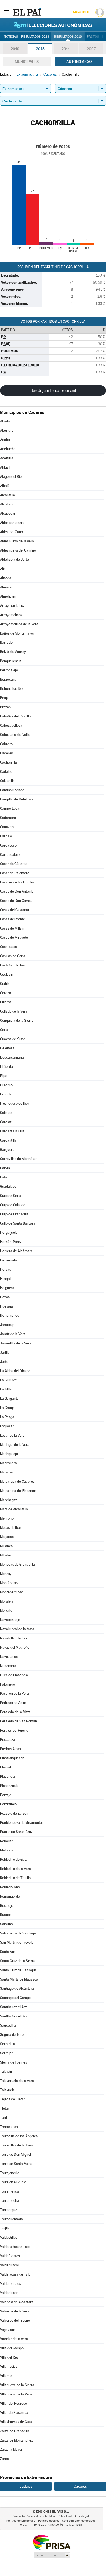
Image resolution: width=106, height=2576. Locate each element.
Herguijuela (9, 1233)
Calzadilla (7, 781)
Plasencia (7, 1776)
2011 (66, 49)
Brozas (5, 707)
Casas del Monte (13, 919)
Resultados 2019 (68, 37)
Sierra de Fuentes (13, 2062)
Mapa (24, 2525)
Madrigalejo (9, 1454)
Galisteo (6, 1113)
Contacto (19, 2516)
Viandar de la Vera (14, 2339)
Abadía (5, 421)
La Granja (7, 1408)
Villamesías (9, 2367)
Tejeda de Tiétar (13, 2099)
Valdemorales (10, 2284)
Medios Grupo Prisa (52, 2555)
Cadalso (6, 772)
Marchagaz (9, 1500)
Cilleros (6, 1002)
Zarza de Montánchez (16, 2440)
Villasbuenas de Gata (16, 2422)
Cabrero (6, 744)
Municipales (27, 62)
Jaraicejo (7, 1325)
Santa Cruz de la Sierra (18, 1961)
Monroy (6, 1574)
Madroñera (8, 1463)
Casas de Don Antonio (17, 891)
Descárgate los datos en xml (53, 390)
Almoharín (8, 596)
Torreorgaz (9, 2210)
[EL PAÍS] (27, 12)
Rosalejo (7, 1906)
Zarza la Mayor (11, 2450)
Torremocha (10, 2201)
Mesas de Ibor (11, 1528)
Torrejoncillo (10, 2173)
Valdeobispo (9, 2293)
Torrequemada (11, 2219)
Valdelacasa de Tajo (15, 2274)
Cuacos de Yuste (13, 1039)
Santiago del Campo (15, 1998)
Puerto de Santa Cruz (16, 1832)
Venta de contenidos (41, 2516)
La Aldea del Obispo (15, 1371)
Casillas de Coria (13, 956)
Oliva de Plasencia (14, 1675)
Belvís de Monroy (13, 652)
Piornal (5, 1767)
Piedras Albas (10, 1749)
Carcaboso (8, 845)
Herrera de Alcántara (16, 1251)
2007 (91, 49)
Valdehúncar (10, 2265)
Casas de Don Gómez (16, 901)
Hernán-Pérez (11, 1242)
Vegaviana (8, 2330)
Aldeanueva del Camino (18, 550)
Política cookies (49, 2521)
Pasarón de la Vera (14, 1694)
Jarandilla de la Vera (16, 1343)
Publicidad (65, 2516)
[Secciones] (7, 12)
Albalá (5, 486)
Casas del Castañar (15, 910)
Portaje (6, 1795)
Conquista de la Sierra (17, 1021)
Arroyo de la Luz (12, 606)
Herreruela (8, 1260)
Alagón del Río (11, 477)
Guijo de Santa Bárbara (18, 1223)
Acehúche (8, 449)
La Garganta (9, 1398)
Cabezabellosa (11, 725)
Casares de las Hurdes (17, 882)
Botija (4, 698)
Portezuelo (8, 1804)
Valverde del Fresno (15, 2320)
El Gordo (6, 1067)
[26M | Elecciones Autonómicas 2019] (53, 25)
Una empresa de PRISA (52, 2542)
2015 (40, 49)
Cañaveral (8, 827)
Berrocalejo (9, 670)
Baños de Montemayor (17, 633)
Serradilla (7, 2044)
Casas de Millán (12, 928)
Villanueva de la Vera (16, 2394)
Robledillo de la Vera (15, 1869)
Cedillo (5, 984)
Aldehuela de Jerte (14, 560)
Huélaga (6, 1306)
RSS (79, 2525)
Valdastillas (9, 2237)
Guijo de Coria (11, 1196)
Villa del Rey (9, 2357)
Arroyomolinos (11, 615)
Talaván (6, 2072)
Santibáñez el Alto (14, 2007)
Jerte (4, 1362)
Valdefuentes (10, 2256)
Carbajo (6, 836)
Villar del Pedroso (13, 2403)
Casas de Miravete (14, 938)
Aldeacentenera (12, 523)
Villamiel (7, 2376)
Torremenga (10, 2191)
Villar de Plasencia (14, 2413)
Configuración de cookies (79, 2521)
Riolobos (7, 1850)
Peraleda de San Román (18, 1721)
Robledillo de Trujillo (15, 1878)
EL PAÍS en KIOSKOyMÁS (46, 2525)
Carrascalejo (10, 855)
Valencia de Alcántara (17, 2302)
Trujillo (5, 2228)
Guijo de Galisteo (13, 1205)
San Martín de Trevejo (17, 1942)
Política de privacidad (21, 2521)
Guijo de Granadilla (14, 1214)
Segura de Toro (12, 2035)
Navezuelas (9, 1657)
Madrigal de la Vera (15, 1445)
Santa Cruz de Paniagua (18, 1970)
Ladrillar (6, 1389)
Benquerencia (11, 661)
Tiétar (5, 2108)
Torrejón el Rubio (13, 2182)
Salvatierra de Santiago (18, 1933)
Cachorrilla (8, 762)
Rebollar (6, 1841)
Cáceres (6, 753)
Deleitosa (7, 1048)
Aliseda (6, 578)
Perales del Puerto (14, 1730)
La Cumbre (8, 1380)
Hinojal (5, 1279)
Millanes (6, 1546)
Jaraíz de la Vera (13, 1334)
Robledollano (10, 1887)
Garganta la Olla (12, 1131)
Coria (4, 1030)
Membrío (7, 1518)
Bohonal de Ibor (12, 689)
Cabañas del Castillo (15, 716)
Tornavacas (9, 2127)
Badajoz (26, 2486)
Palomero (7, 1684)
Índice (70, 2525)
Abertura (7, 430)
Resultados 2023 (35, 37)
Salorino (6, 1924)
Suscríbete (81, 12)
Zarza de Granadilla (15, 2431)
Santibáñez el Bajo (14, 2016)
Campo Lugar (10, 808)
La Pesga (7, 1417)
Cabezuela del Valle (15, 735)
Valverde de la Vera (15, 2311)
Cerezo (5, 993)
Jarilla (5, 1352)
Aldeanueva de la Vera (17, 541)
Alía (3, 569)
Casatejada (9, 947)
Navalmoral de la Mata (17, 1629)
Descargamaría (12, 1057)
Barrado (6, 643)
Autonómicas (79, 62)
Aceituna (7, 458)
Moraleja (7, 1601)
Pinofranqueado (12, 1758)
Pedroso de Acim (13, 1703)
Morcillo (6, 1611)
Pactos (93, 37)
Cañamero (8, 818)
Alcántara (7, 495)
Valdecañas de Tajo (15, 2247)
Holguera (7, 1288)
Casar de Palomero (15, 873)
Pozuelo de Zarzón (14, 1813)
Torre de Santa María (16, 2164)
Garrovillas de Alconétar (18, 1159)
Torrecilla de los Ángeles (19, 2136)
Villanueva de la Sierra (17, 2385)
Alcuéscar (8, 513)
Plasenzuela (9, 1786)
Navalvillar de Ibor (14, 1638)
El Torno (6, 1085)
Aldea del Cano (11, 532)
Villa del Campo (12, 2348)
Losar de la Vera (12, 1435)
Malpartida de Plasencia (18, 1491)
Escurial (6, 1094)
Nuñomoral (9, 1666)
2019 (15, 49)
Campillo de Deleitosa (17, 799)
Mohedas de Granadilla (17, 1564)
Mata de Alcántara (14, 1509)
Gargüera (7, 1150)
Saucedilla (8, 2025)
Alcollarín (7, 504)
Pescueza (7, 1740)
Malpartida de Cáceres (17, 1481)
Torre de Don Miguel (15, 2154)
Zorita (4, 2459)
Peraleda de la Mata (15, 1712)
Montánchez (9, 1583)
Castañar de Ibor (13, 965)
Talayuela (7, 2090)
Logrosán (7, 1426)
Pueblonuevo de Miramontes (22, 1823)
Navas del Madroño (15, 1647)
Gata (4, 1177)
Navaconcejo (10, 1620)
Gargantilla (8, 1140)
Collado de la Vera (14, 1011)
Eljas (4, 1076)
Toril (3, 2118)
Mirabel (6, 1555)
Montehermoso (12, 1592)
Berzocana (8, 679)
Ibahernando (10, 1316)
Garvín (5, 1168)
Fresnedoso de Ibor (15, 1103)
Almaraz (6, 587)
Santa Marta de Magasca (19, 1979)
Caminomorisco (12, 790)
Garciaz (6, 1122)
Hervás (5, 1269)
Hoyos (5, 1297)
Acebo (5, 440)
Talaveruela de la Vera (17, 2081)
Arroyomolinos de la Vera (19, 624)
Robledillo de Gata (14, 1859)
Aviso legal (82, 2516)
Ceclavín (7, 974)
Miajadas (7, 1537)
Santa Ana (8, 1952)
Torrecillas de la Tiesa (17, 2145)
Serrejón (7, 2053)
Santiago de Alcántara (17, 1989)
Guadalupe (8, 1186)
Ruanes (6, 1915)
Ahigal (5, 467)
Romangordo (10, 1896)
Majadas (6, 1472)
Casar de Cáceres (14, 864)
